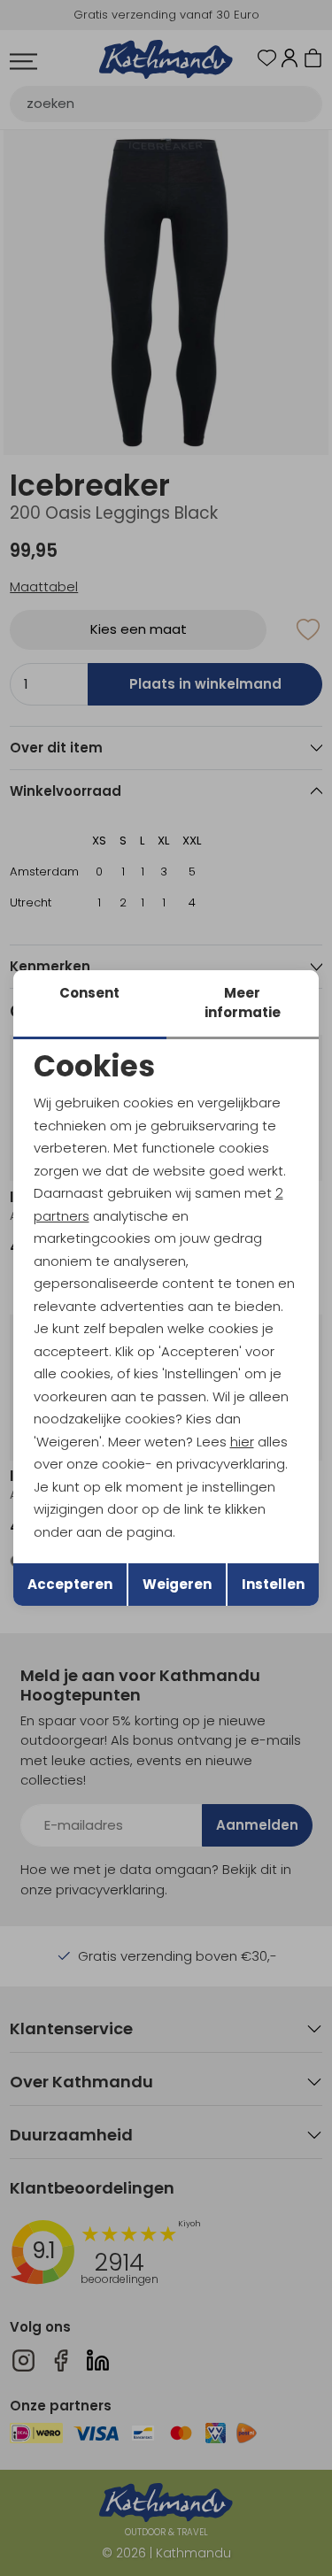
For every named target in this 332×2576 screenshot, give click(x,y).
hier (242, 1442)
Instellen (273, 1584)
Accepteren (70, 1584)
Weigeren (177, 1584)
